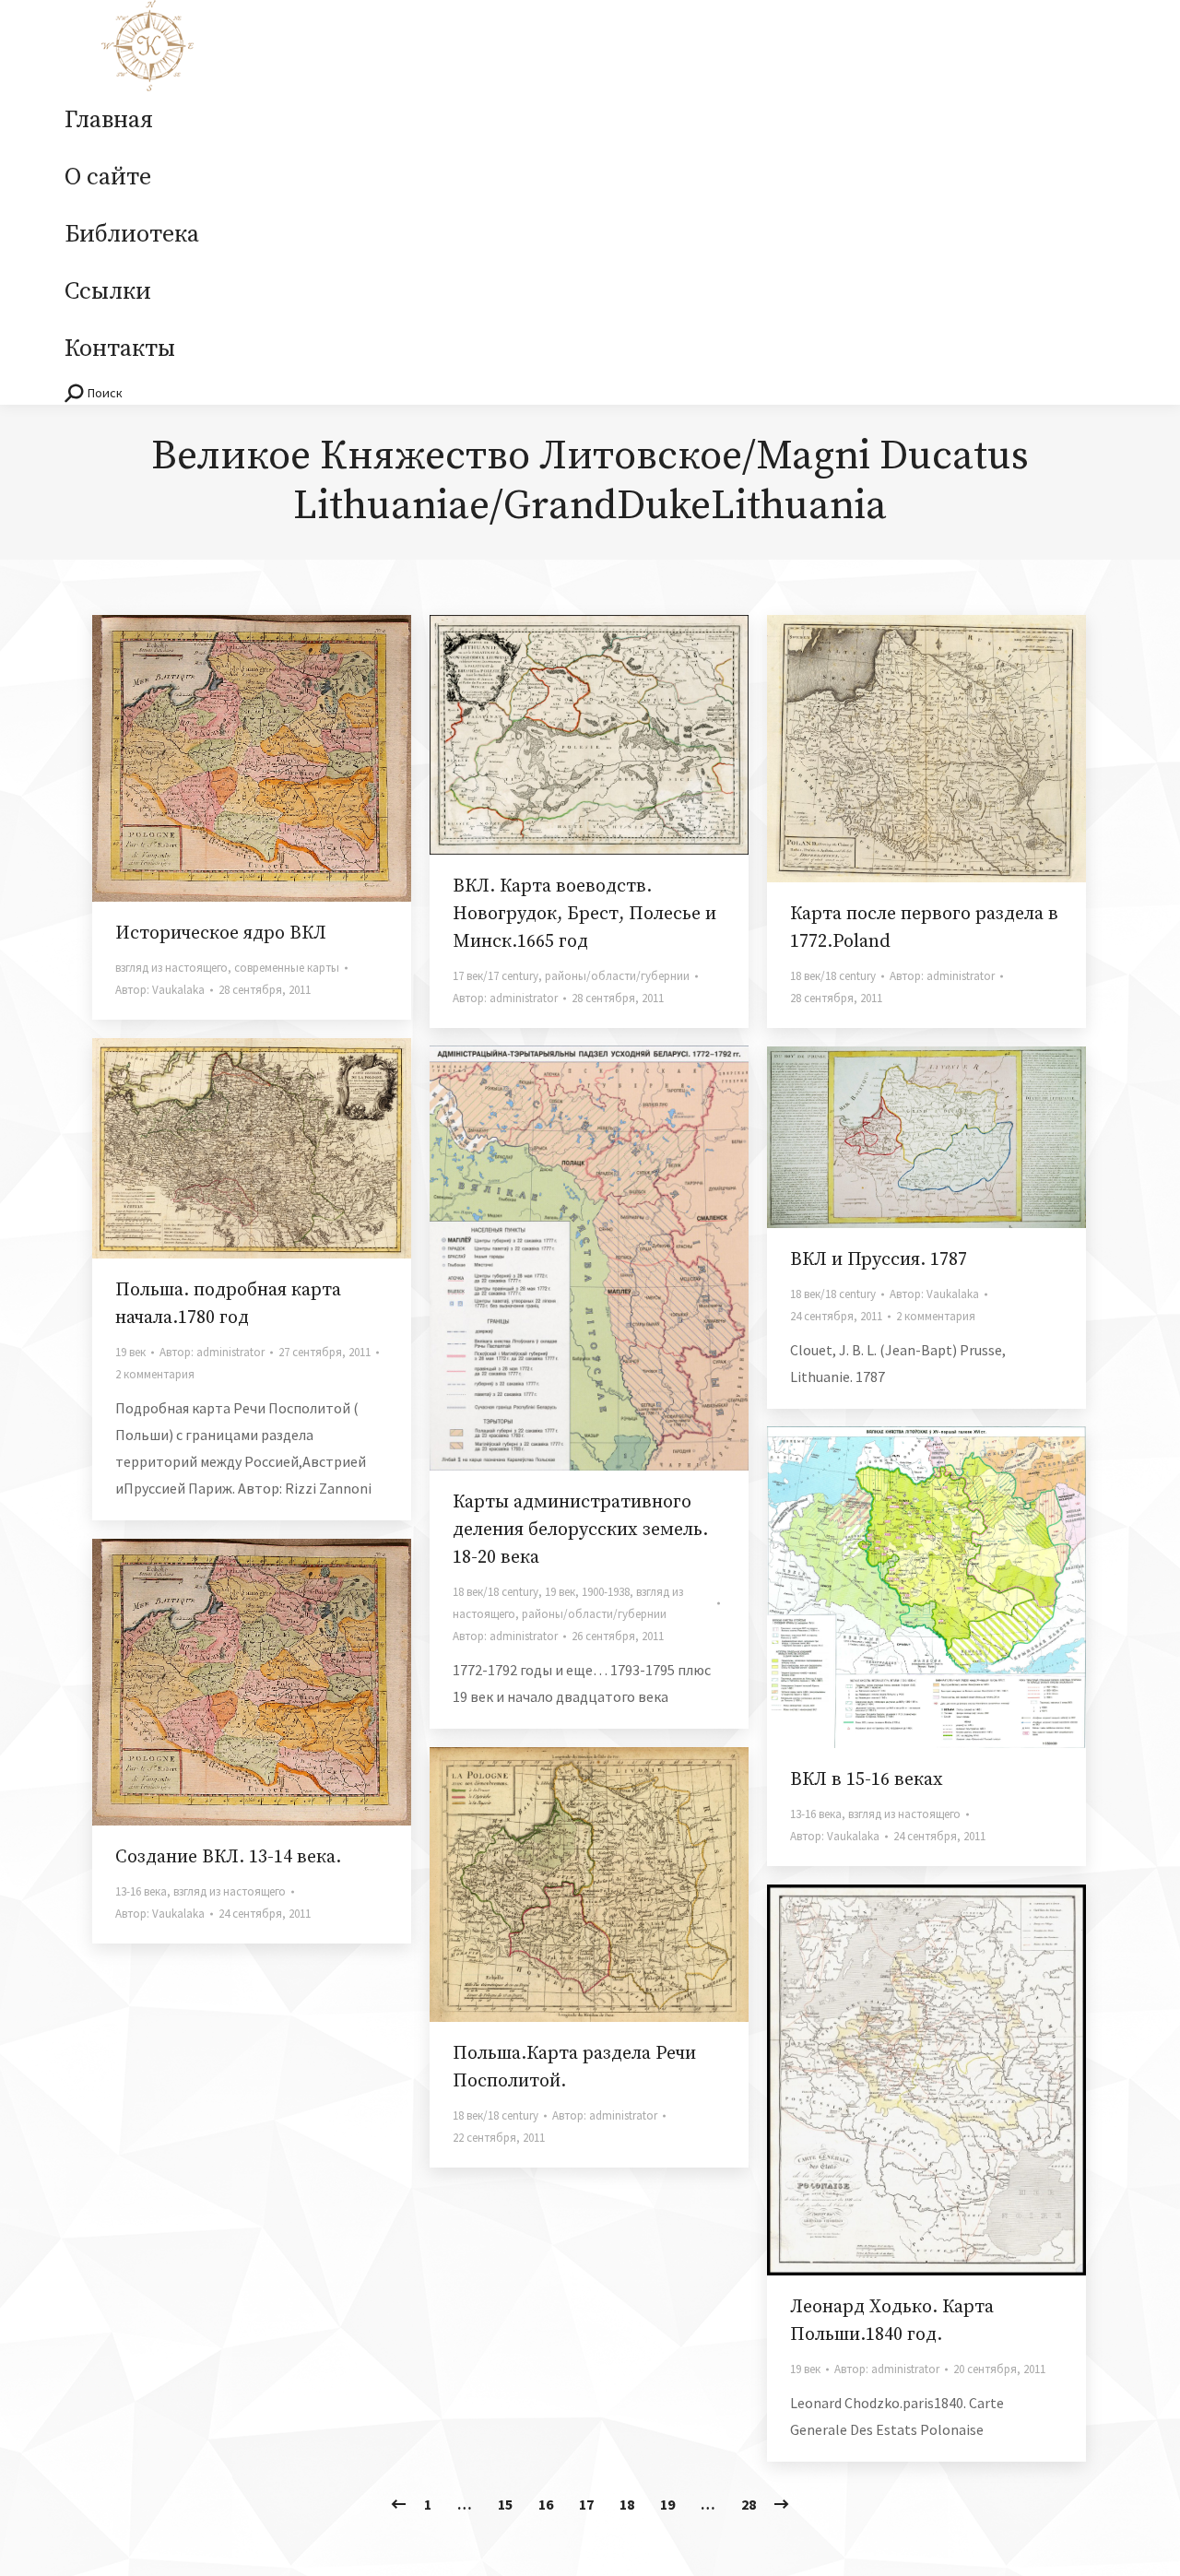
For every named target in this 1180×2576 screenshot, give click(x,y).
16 (546, 2504)
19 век (130, 1352)
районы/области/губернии (617, 976)
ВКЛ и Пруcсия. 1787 (879, 1260)
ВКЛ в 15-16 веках (867, 1780)
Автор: (160, 990)
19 (667, 2504)
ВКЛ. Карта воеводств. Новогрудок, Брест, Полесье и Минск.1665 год (584, 914)
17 (586, 2504)
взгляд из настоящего (171, 968)
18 (627, 2504)
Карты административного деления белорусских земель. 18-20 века (580, 1530)
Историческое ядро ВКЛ (221, 934)
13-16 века (816, 1814)
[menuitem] (109, 121)
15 (505, 2504)
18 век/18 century (833, 976)
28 (749, 2504)
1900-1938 (606, 1592)
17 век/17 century (496, 976)
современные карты (287, 968)
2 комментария (155, 1374)
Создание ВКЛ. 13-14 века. (228, 1857)
